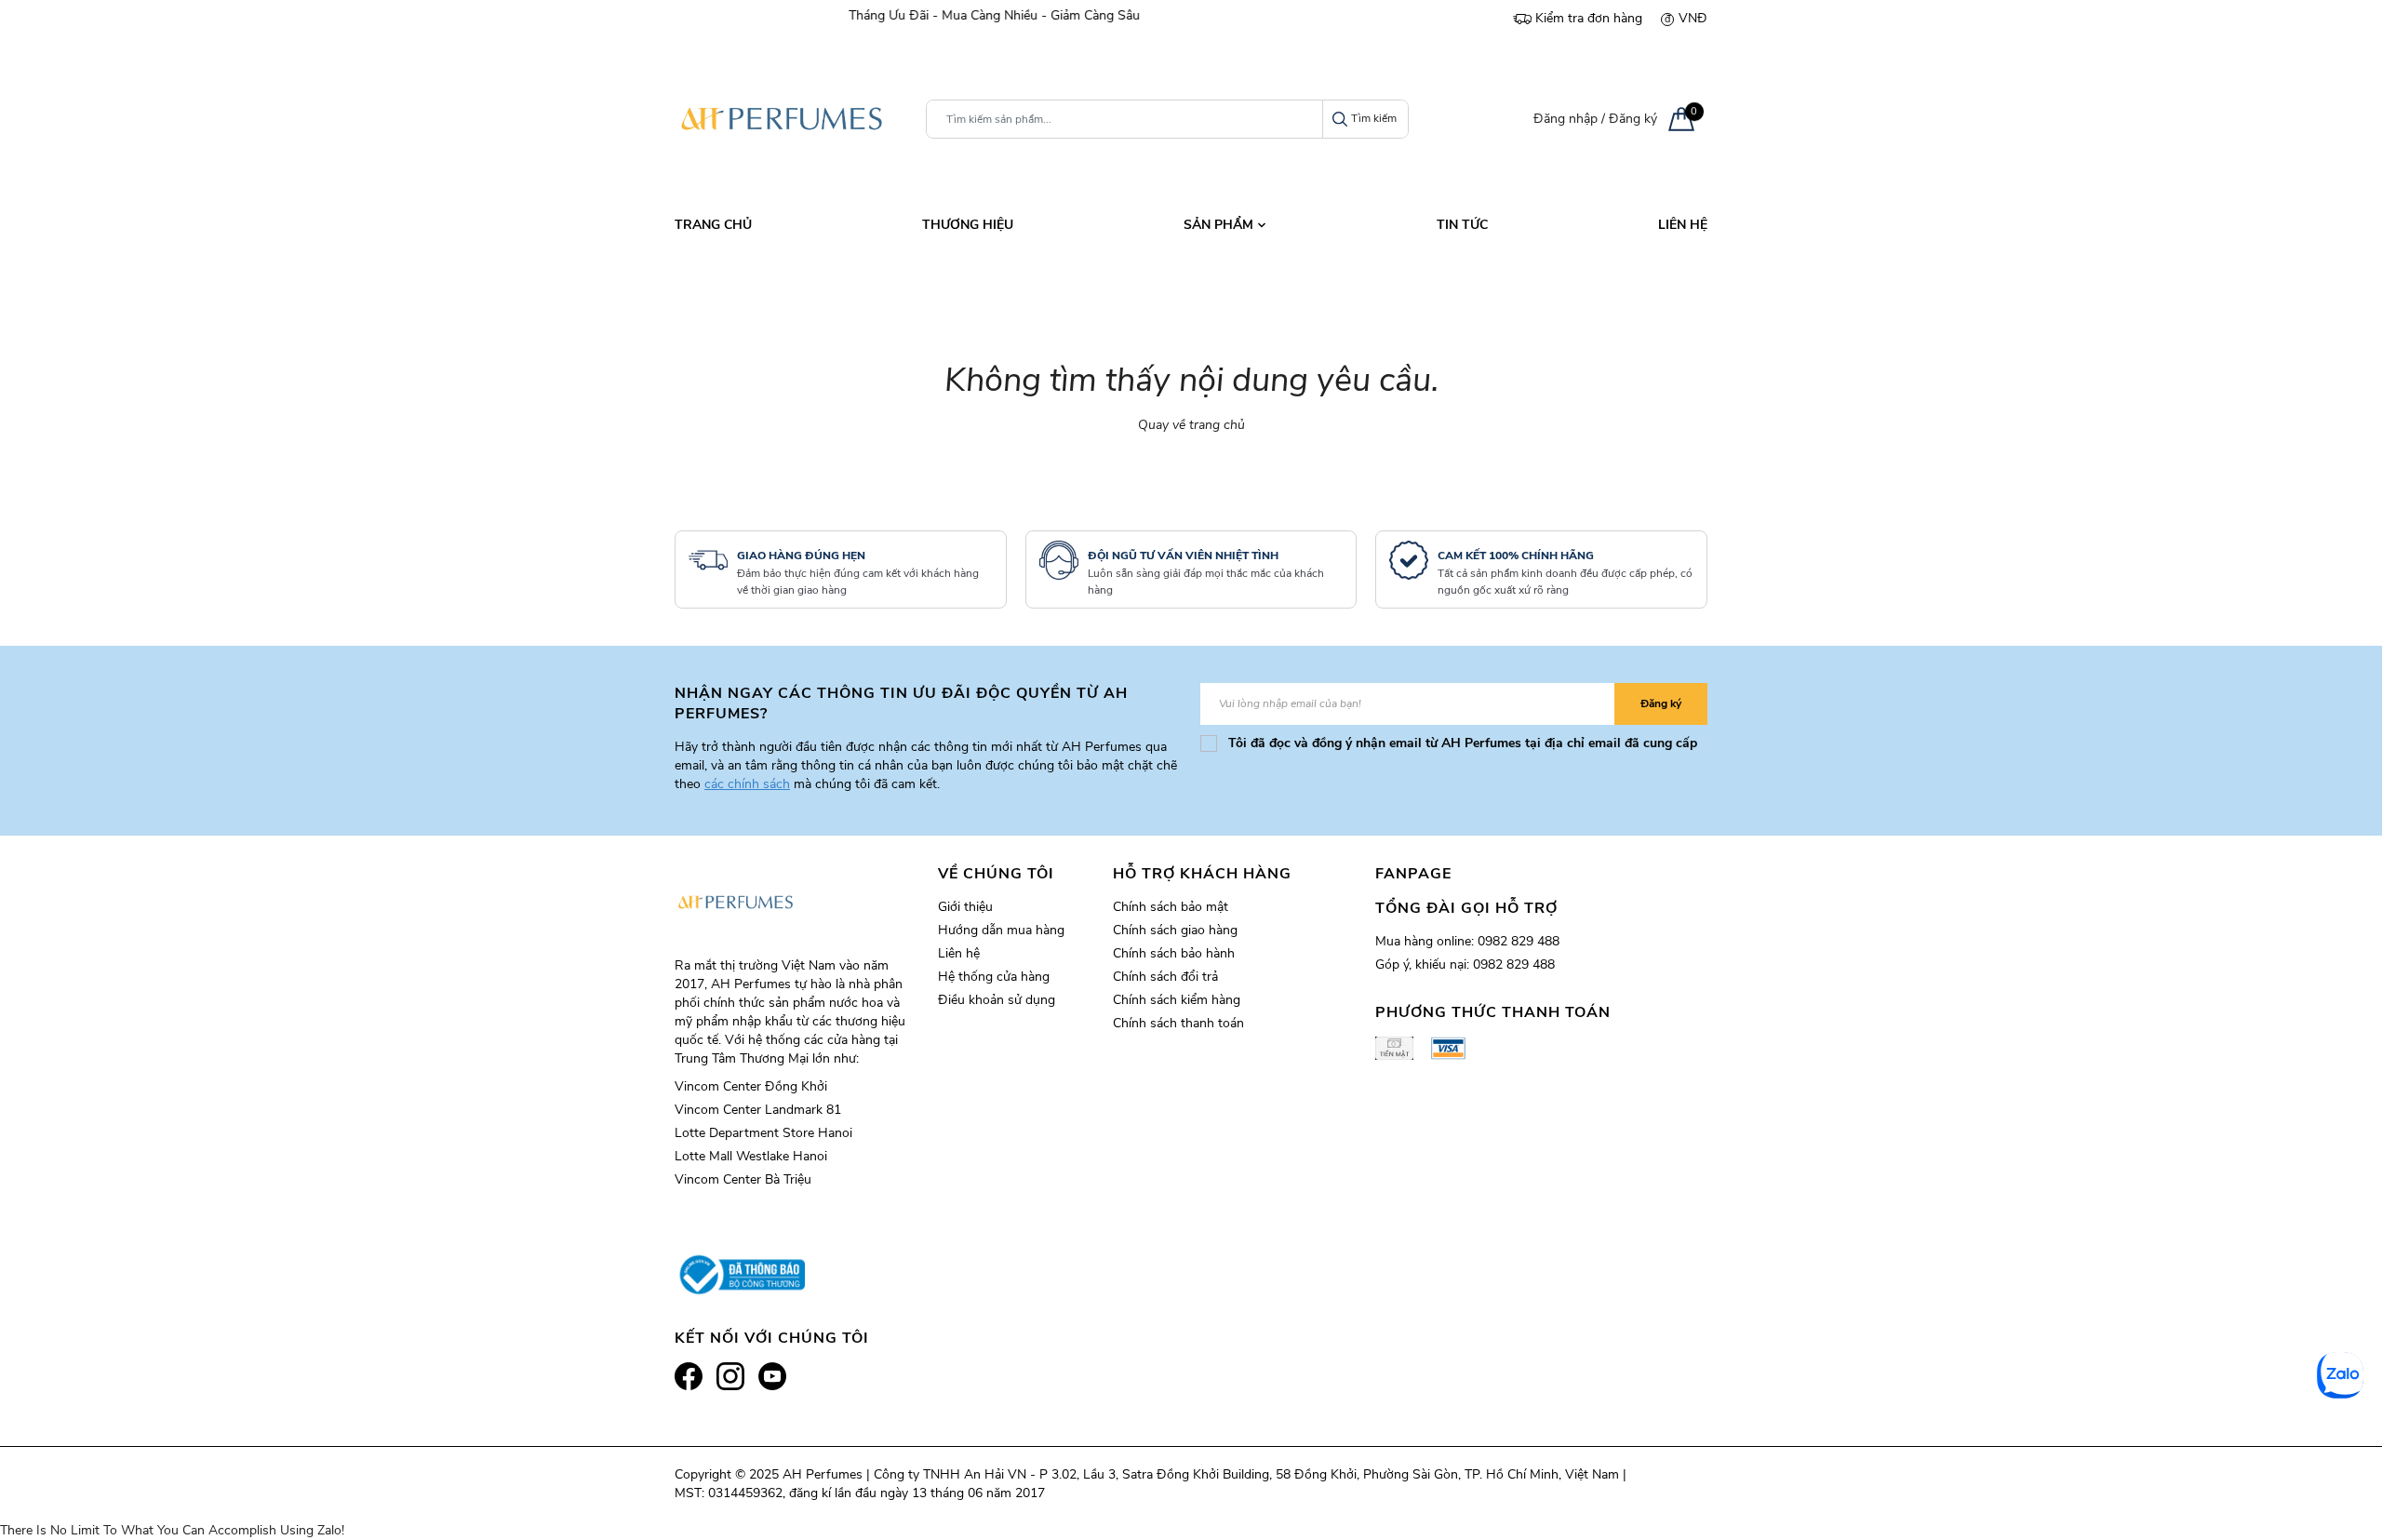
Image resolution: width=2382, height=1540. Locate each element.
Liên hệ (959, 953)
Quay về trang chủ (1191, 425)
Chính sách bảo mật (1171, 907)
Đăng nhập (1566, 119)
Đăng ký (1633, 119)
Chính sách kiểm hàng (1177, 1000)
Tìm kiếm (1374, 118)
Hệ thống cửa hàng (994, 977)
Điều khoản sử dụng (997, 1000)
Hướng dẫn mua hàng (1001, 930)
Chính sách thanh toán (1178, 1023)
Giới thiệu (965, 907)
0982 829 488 (1519, 941)
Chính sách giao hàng (1175, 930)
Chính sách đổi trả (1165, 977)
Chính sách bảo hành (1174, 953)
